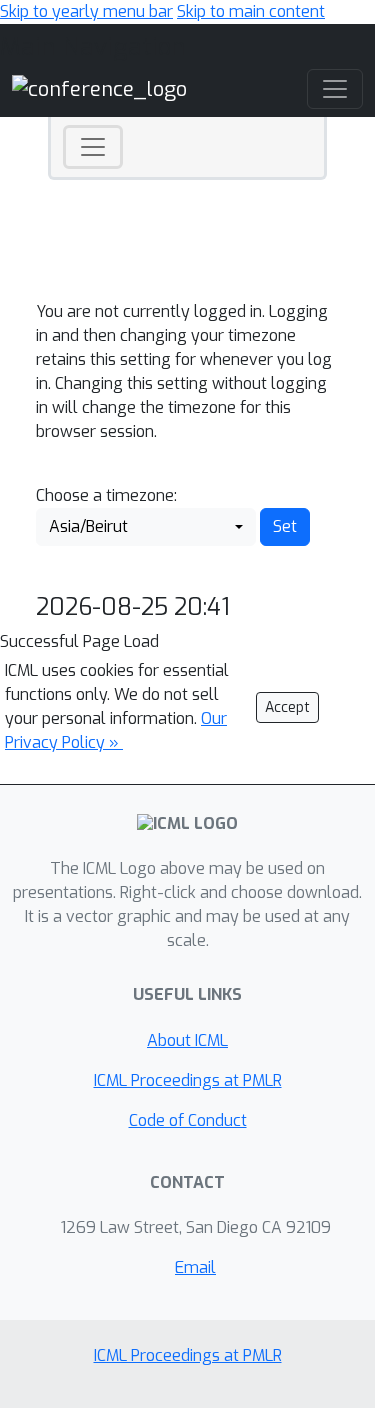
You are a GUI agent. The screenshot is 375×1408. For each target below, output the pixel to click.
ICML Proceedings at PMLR (188, 1080)
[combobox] (146, 527)
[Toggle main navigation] (335, 89)
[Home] (99, 88)
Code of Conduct (188, 1120)
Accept (287, 707)
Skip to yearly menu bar (86, 11)
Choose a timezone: (106, 495)
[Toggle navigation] (93, 147)
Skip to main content (251, 11)
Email (195, 1267)
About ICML (187, 1040)
